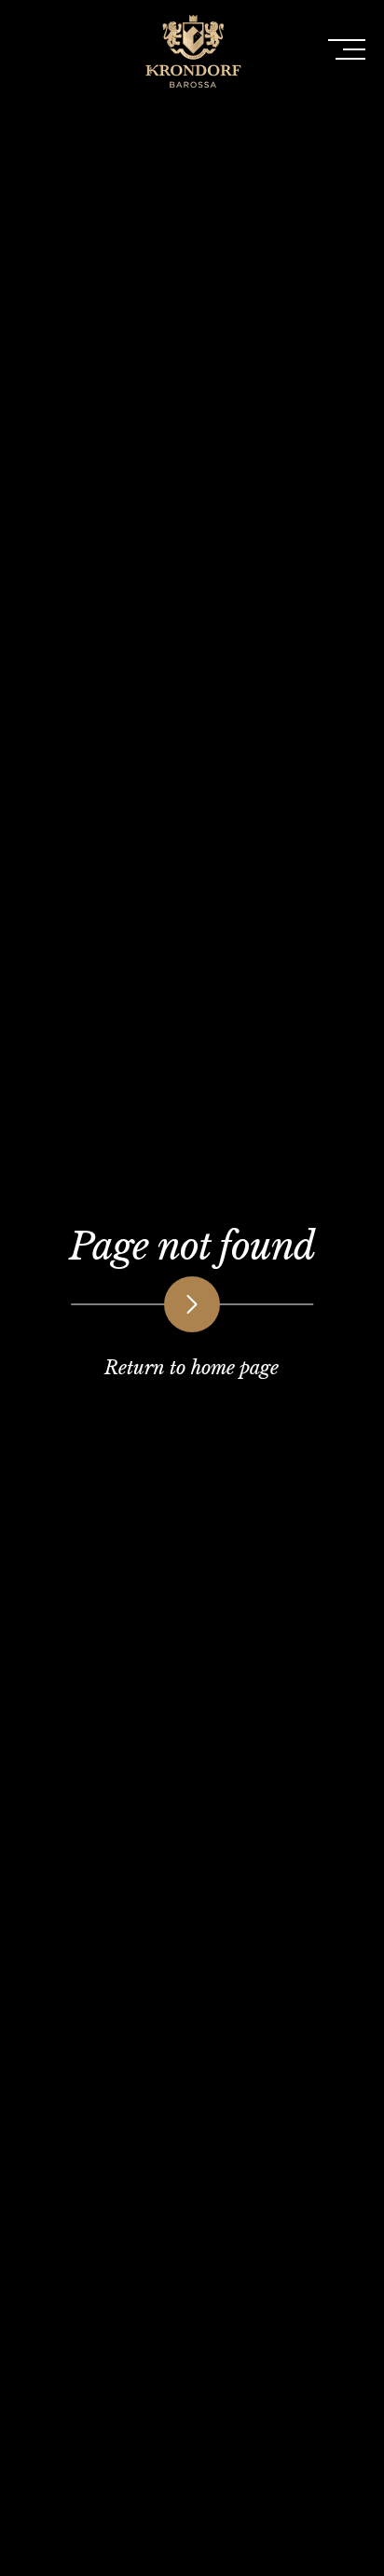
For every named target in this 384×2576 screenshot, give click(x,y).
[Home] (192, 94)
